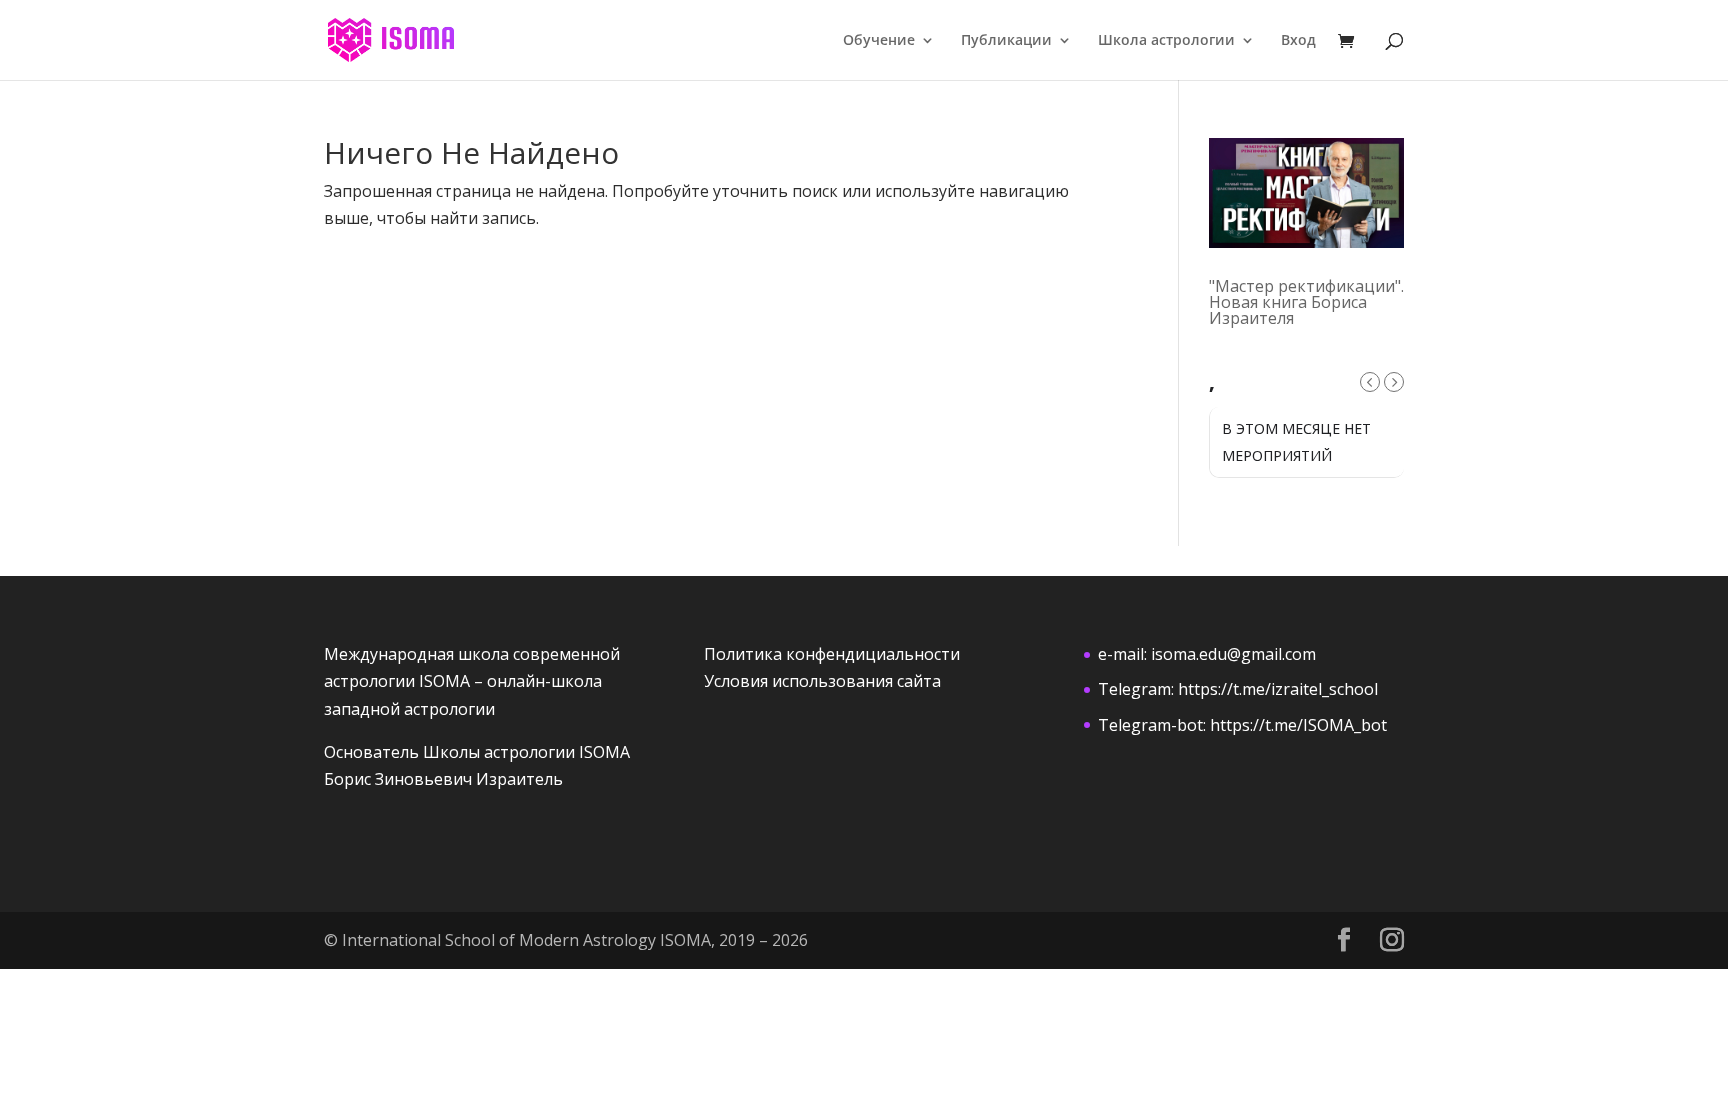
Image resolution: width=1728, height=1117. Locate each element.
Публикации (1006, 41)
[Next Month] (1394, 382)
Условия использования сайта (822, 681)
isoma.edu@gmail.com (1233, 654)
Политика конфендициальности (832, 654)
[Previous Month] (1370, 382)
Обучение (879, 41)
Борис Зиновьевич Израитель (443, 779)
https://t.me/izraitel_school (1278, 689)
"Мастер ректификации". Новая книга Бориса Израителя (1306, 302)
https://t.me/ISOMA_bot (1298, 725)
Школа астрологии (1166, 41)
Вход (1298, 41)
